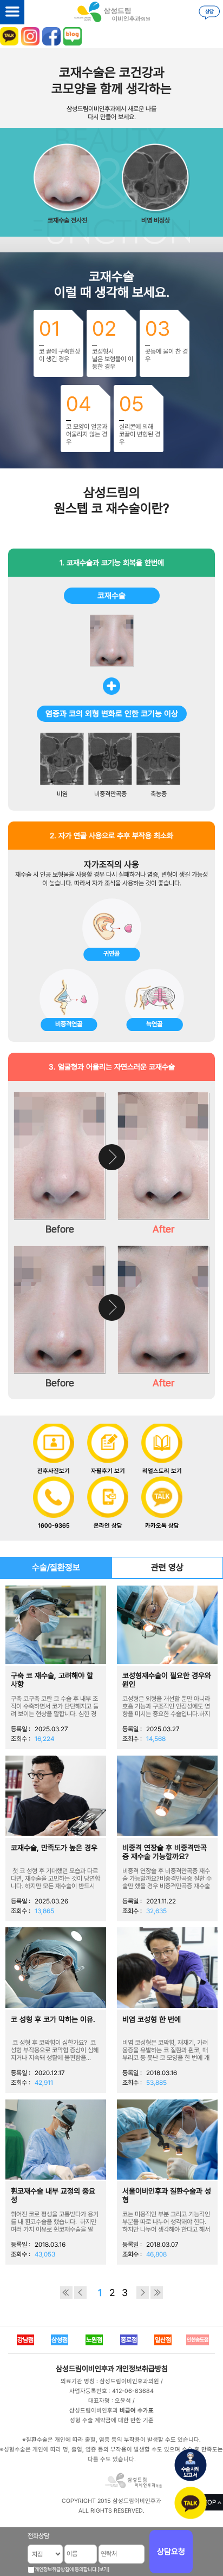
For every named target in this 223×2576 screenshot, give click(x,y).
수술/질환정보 (56, 1567)
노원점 (94, 2340)
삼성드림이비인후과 (85, 2369)
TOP (210, 2502)
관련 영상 (167, 1567)
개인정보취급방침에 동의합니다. (66, 2569)
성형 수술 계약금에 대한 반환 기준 (112, 2420)
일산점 (163, 2340)
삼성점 (60, 2340)
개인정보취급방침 (142, 2369)
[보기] (103, 2569)
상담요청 (171, 2552)
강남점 (25, 2340)
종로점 (129, 2340)
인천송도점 (198, 2340)
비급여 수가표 (137, 2411)
